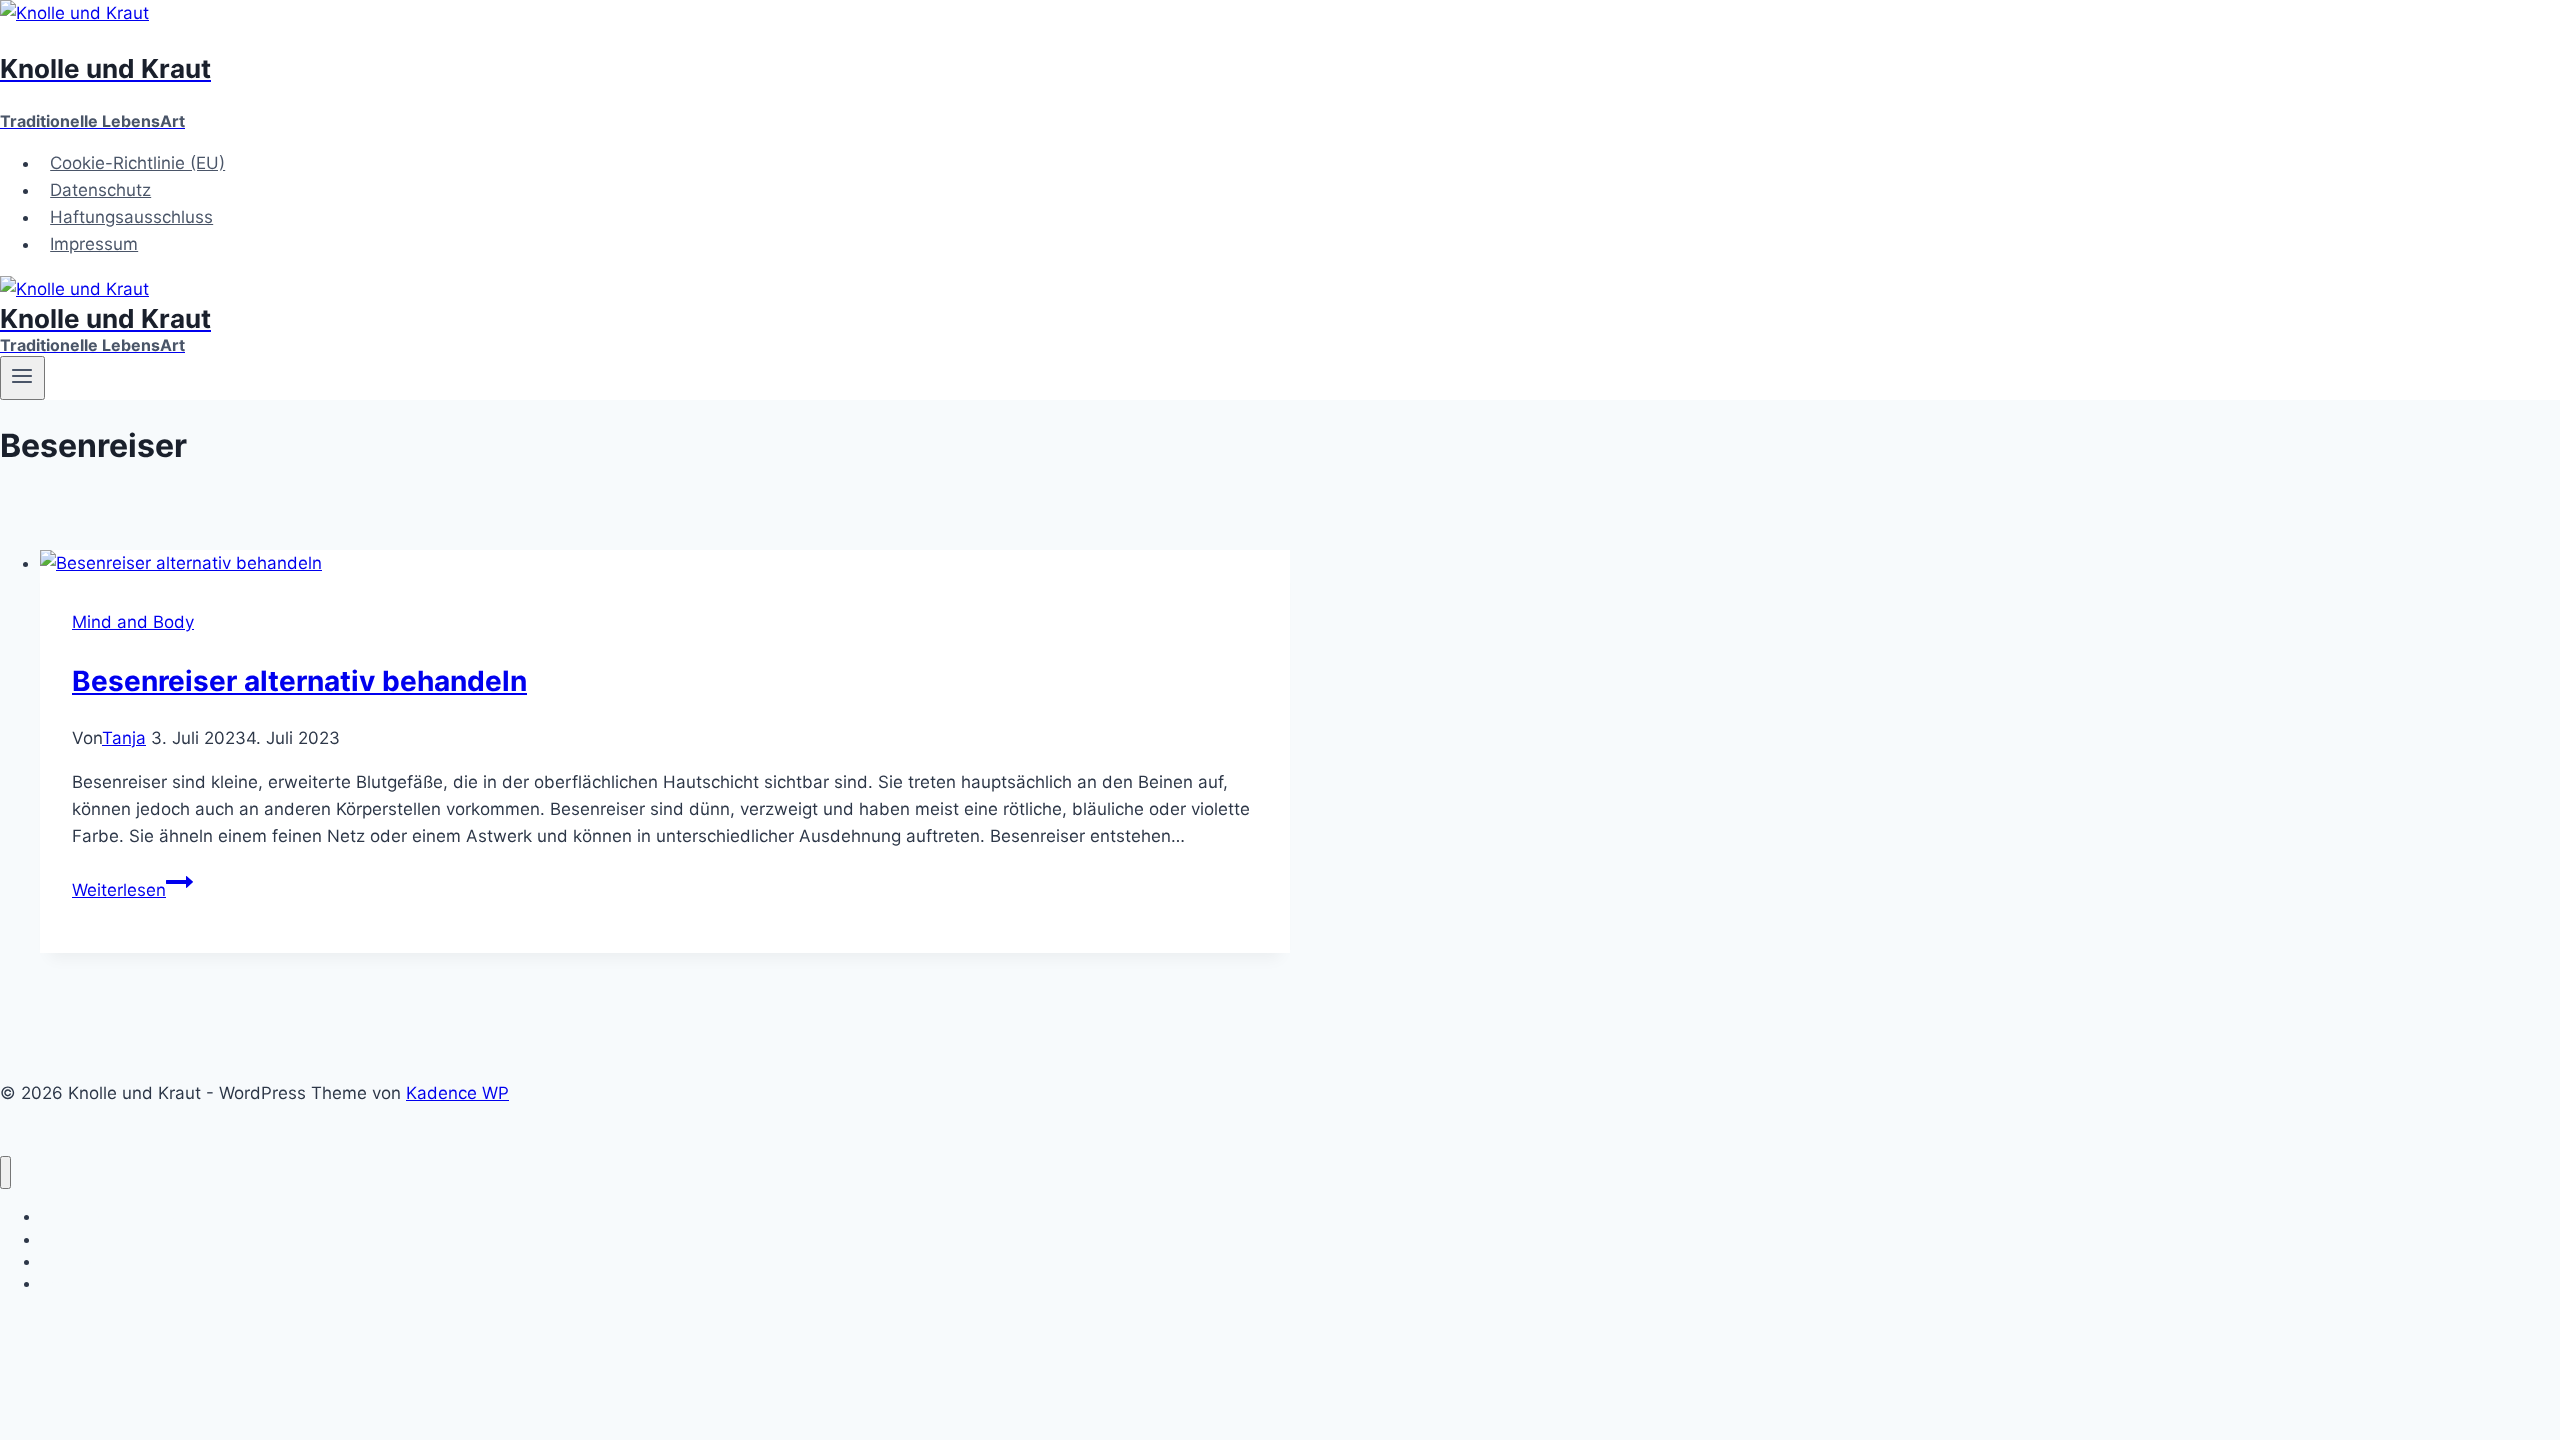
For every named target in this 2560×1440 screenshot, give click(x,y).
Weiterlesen (132, 890)
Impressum (94, 244)
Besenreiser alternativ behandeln (299, 681)
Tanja (124, 738)
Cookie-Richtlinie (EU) (137, 163)
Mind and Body (133, 622)
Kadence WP (457, 1093)
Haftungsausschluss (131, 217)
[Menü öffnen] (22, 378)
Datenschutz (100, 190)
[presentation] (665, 563)
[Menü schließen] (5, 1172)
